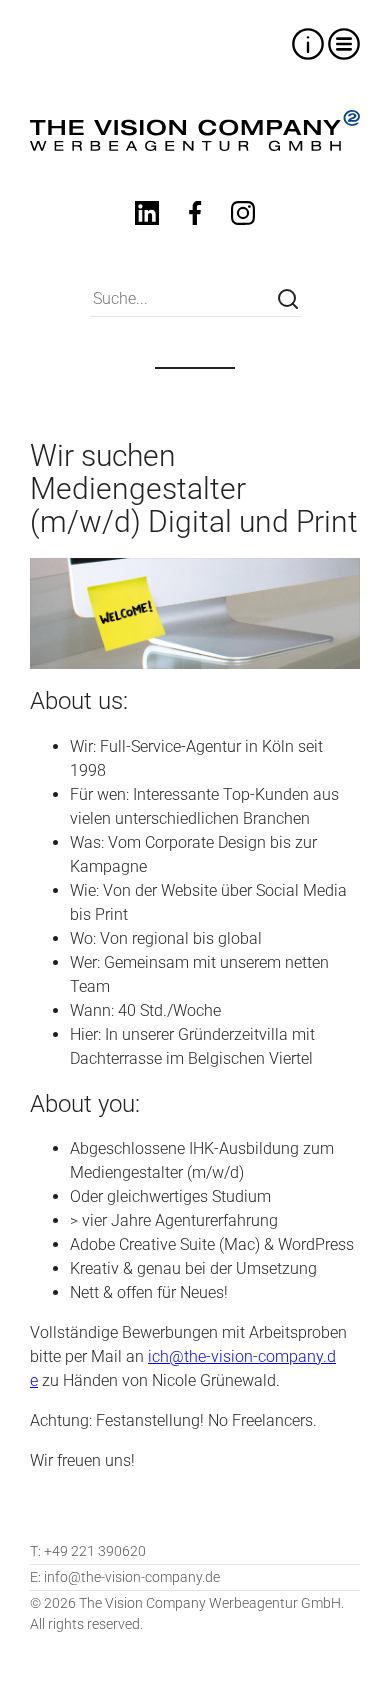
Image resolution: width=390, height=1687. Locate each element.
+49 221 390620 (88, 1551)
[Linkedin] (147, 216)
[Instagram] (243, 216)
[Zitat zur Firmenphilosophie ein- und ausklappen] (308, 44)
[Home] (195, 130)
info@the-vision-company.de (125, 1577)
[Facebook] (195, 216)
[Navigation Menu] (344, 44)
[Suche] (288, 299)
